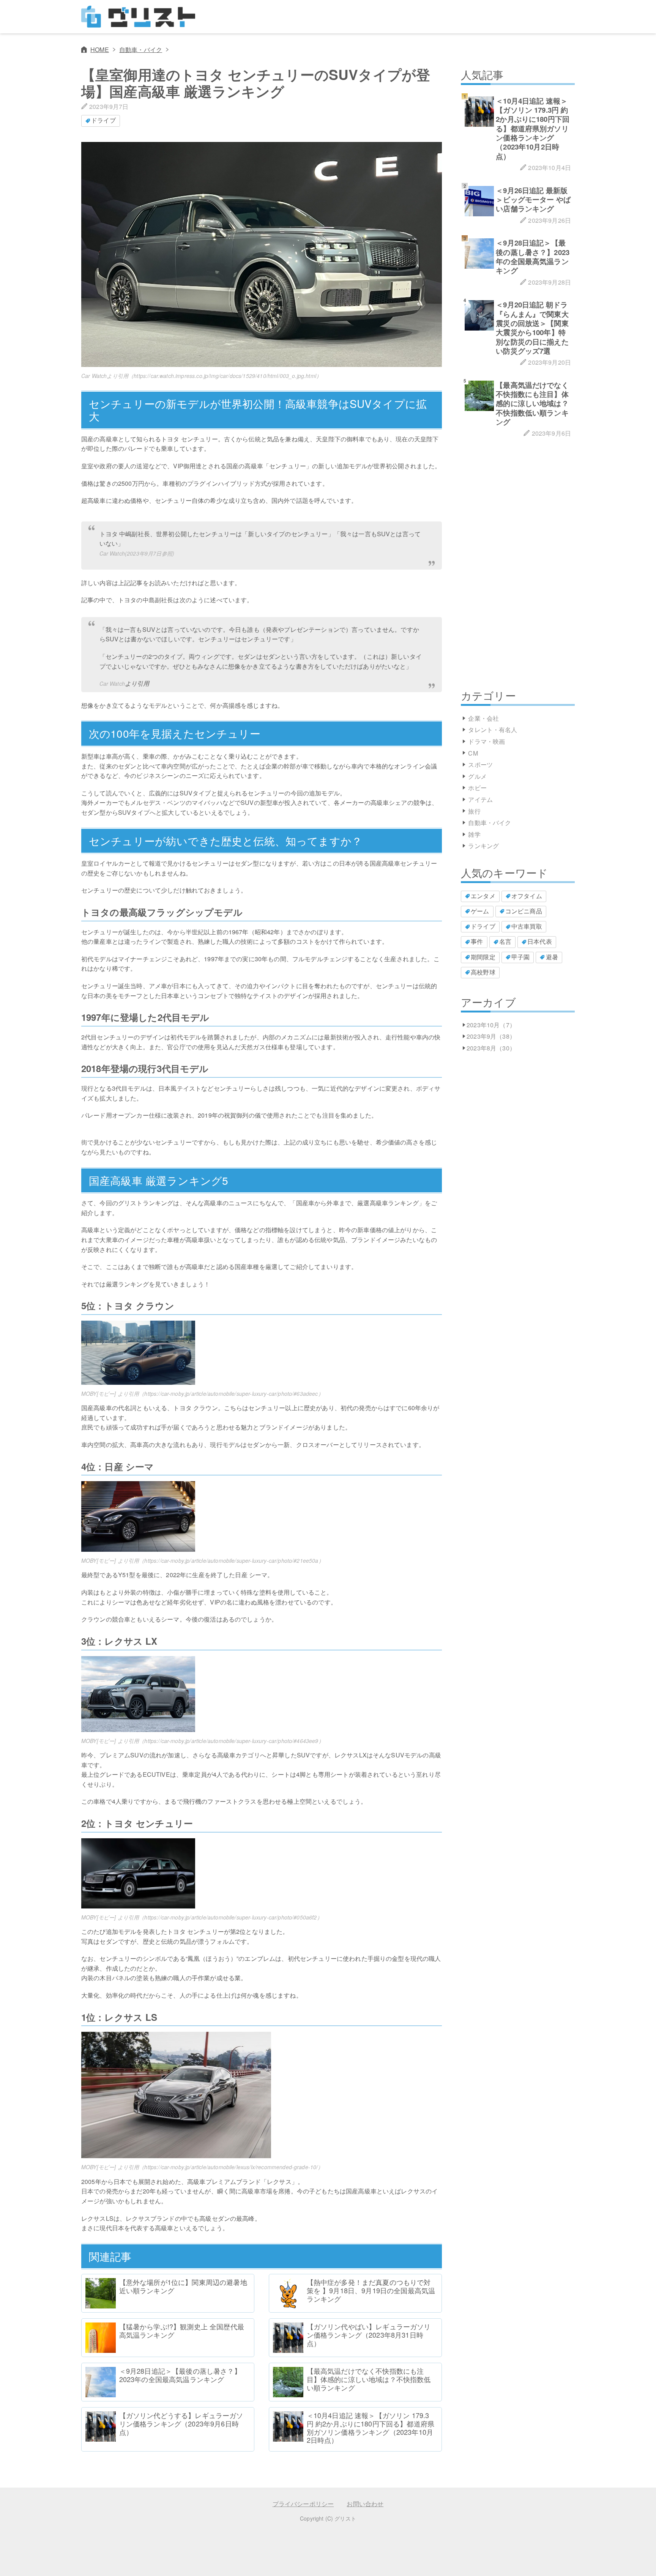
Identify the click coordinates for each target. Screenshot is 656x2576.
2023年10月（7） (491, 1025)
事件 (477, 941)
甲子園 (520, 957)
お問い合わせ (365, 2504)
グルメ (477, 776)
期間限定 (483, 957)
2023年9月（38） (491, 1036)
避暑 (552, 957)
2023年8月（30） (491, 1048)
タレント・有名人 (493, 730)
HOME (100, 50)
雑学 (474, 834)
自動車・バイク (141, 50)
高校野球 (483, 972)
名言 (505, 941)
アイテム (480, 799)
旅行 (474, 811)
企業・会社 (483, 718)
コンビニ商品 (524, 911)
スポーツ (480, 764)
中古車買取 (527, 926)
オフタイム (527, 896)
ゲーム (480, 911)
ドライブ (103, 120)
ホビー (477, 788)
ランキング (483, 846)
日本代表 (540, 941)
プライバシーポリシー (303, 2504)
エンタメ (483, 896)
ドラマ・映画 (486, 741)
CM (473, 753)
